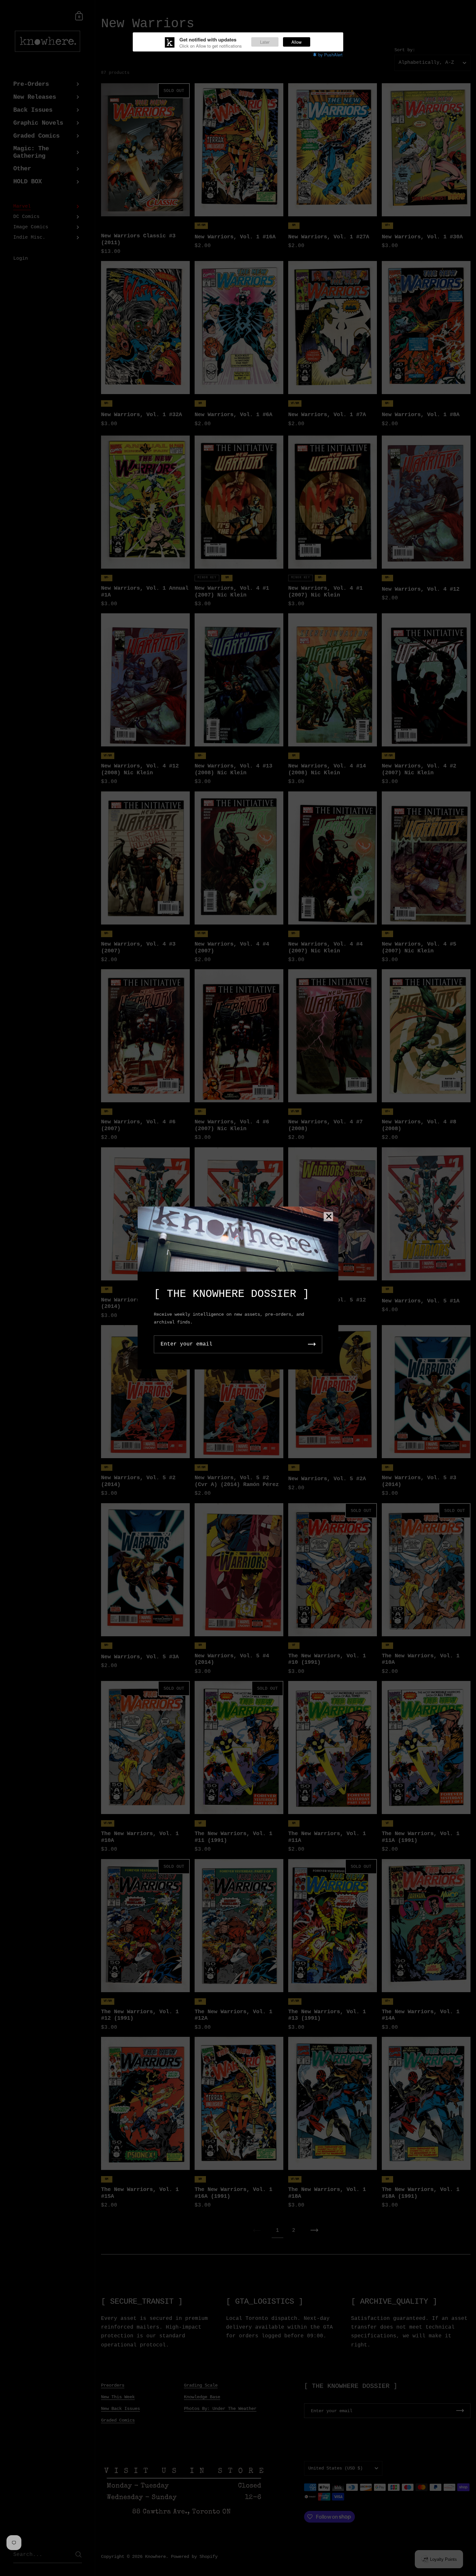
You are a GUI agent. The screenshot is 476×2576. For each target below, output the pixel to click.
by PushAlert (330, 55)
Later (265, 42)
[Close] (329, 1217)
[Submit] (312, 1344)
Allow (296, 42)
